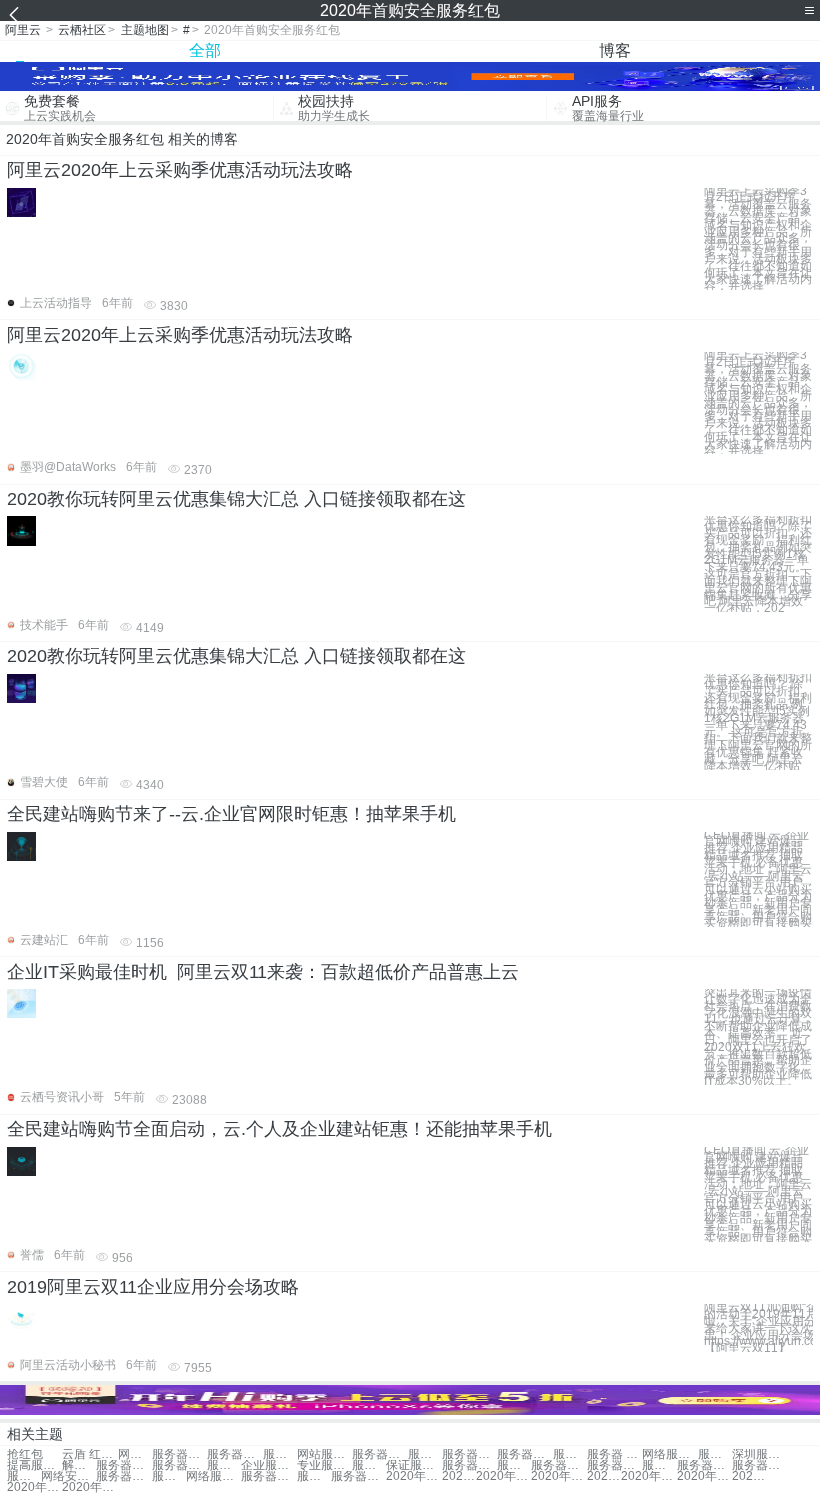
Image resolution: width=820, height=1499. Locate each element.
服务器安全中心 (469, 1465)
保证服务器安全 (413, 1465)
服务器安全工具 (514, 1465)
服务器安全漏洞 (268, 1476)
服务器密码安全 (369, 1465)
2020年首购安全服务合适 (459, 1476)
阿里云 (23, 30)
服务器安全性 (314, 1476)
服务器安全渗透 (425, 1454)
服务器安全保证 (614, 1465)
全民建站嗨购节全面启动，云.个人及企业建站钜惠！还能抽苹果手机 (279, 1129)
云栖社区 (82, 30)
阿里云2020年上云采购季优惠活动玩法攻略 (180, 170)
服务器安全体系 (570, 1454)
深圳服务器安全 (759, 1454)
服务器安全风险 (224, 1465)
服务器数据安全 (358, 1476)
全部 (205, 50)
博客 (615, 50)
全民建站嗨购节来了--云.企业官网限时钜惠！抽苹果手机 (231, 814)
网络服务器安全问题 (213, 1476)
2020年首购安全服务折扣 (503, 1476)
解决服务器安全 (79, 1465)
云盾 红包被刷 (89, 1454)
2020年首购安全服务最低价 (704, 1476)
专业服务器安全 (324, 1465)
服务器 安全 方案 (614, 1454)
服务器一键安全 (123, 1465)
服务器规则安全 (558, 1465)
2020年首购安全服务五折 (89, 1487)
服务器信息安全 (469, 1454)
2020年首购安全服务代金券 (413, 1476)
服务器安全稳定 (379, 1454)
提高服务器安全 (34, 1465)
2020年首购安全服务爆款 (34, 1487)
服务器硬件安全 (715, 1454)
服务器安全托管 (704, 1465)
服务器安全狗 (524, 1454)
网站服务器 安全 (324, 1454)
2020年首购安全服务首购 (749, 1476)
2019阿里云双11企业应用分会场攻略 (153, 1287)
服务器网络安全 (123, 1476)
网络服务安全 (135, 1454)
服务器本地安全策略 (169, 1476)
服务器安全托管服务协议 (759, 1465)
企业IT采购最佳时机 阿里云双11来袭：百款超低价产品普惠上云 (263, 972)
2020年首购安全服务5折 (648, 1476)
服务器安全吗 (659, 1465)
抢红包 (25, 1454)
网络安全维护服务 (68, 1476)
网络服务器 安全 (669, 1454)
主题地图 (145, 30)
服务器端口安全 (234, 1454)
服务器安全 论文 (179, 1465)
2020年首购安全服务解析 (604, 1476)
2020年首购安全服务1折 (558, 1476)
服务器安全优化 (280, 1454)
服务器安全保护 (179, 1454)
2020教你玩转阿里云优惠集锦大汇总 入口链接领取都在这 (236, 499)
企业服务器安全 (268, 1465)
